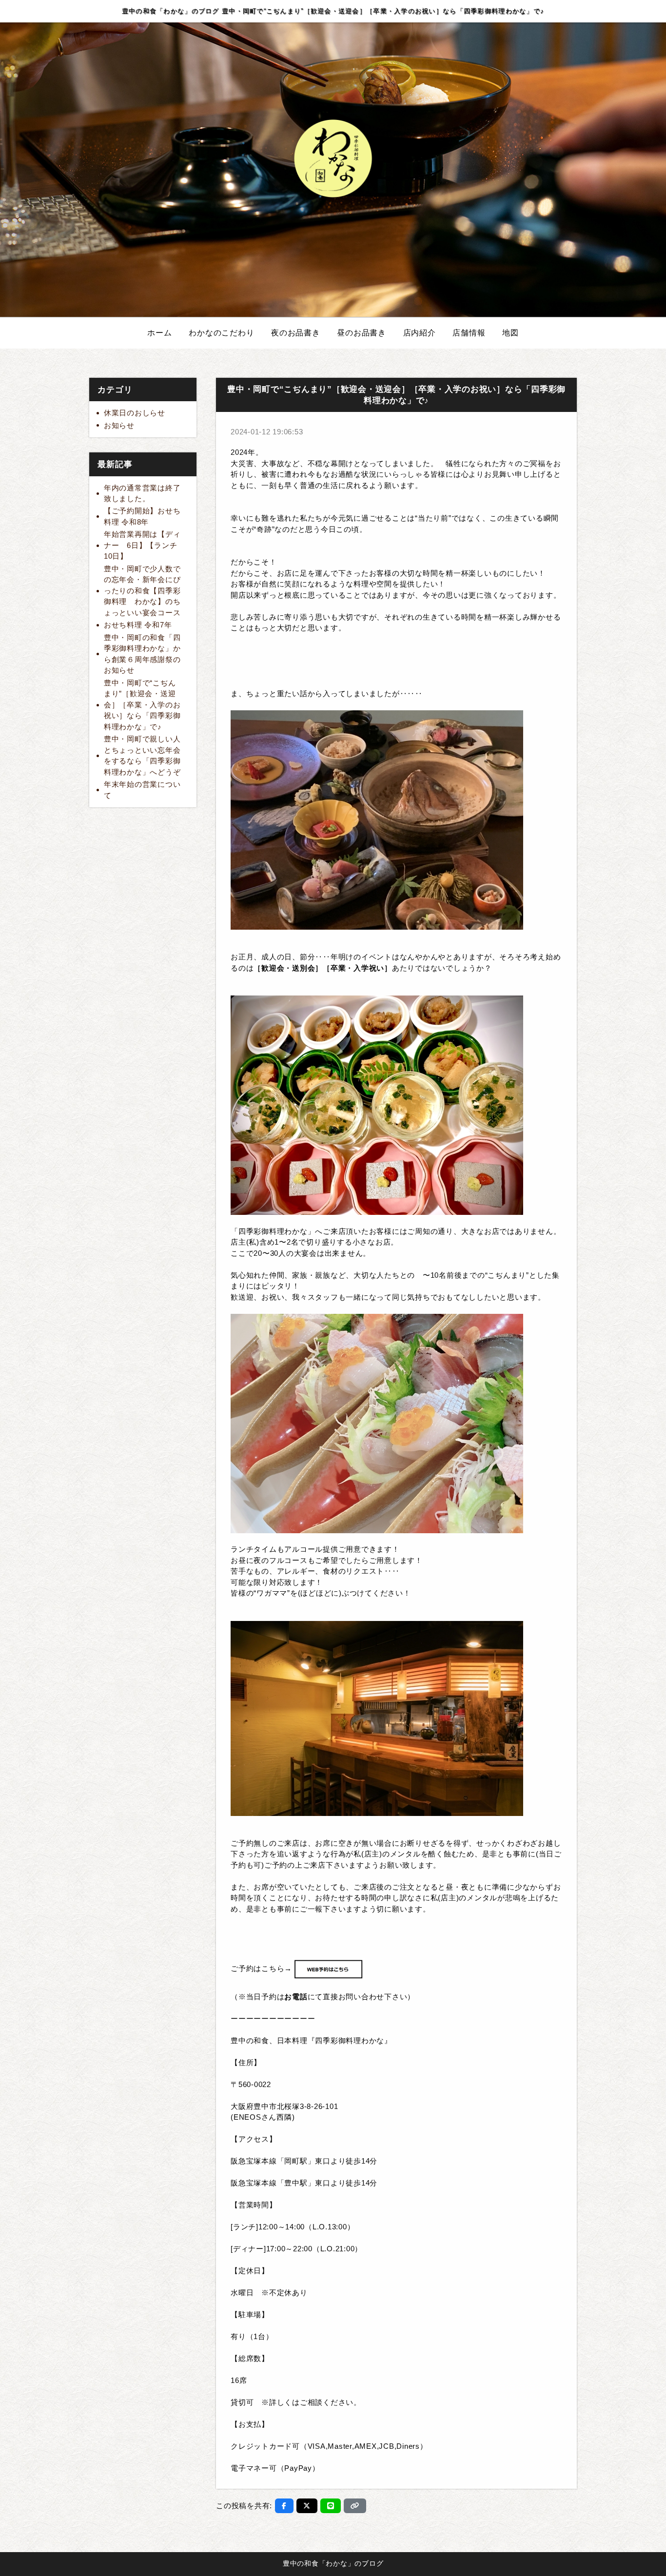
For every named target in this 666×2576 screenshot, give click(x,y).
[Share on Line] (331, 2506)
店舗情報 (469, 333)
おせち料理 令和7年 (138, 625)
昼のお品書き (362, 333)
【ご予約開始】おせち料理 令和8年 (142, 516)
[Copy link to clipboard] (355, 2506)
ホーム (159, 333)
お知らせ (119, 425)
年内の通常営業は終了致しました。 (142, 493)
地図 (510, 333)
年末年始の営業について (142, 790)
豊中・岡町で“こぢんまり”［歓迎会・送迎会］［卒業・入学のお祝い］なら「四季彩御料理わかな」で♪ (142, 705)
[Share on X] (307, 2506)
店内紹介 (420, 333)
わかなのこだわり (221, 333)
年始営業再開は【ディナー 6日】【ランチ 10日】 (144, 545)
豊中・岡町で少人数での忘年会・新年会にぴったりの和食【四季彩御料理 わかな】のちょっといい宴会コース (142, 591)
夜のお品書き (296, 333)
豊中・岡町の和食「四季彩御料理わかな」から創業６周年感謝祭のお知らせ (142, 654)
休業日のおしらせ (135, 413)
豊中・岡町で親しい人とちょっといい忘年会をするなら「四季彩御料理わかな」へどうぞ (142, 755)
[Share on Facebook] (284, 2506)
